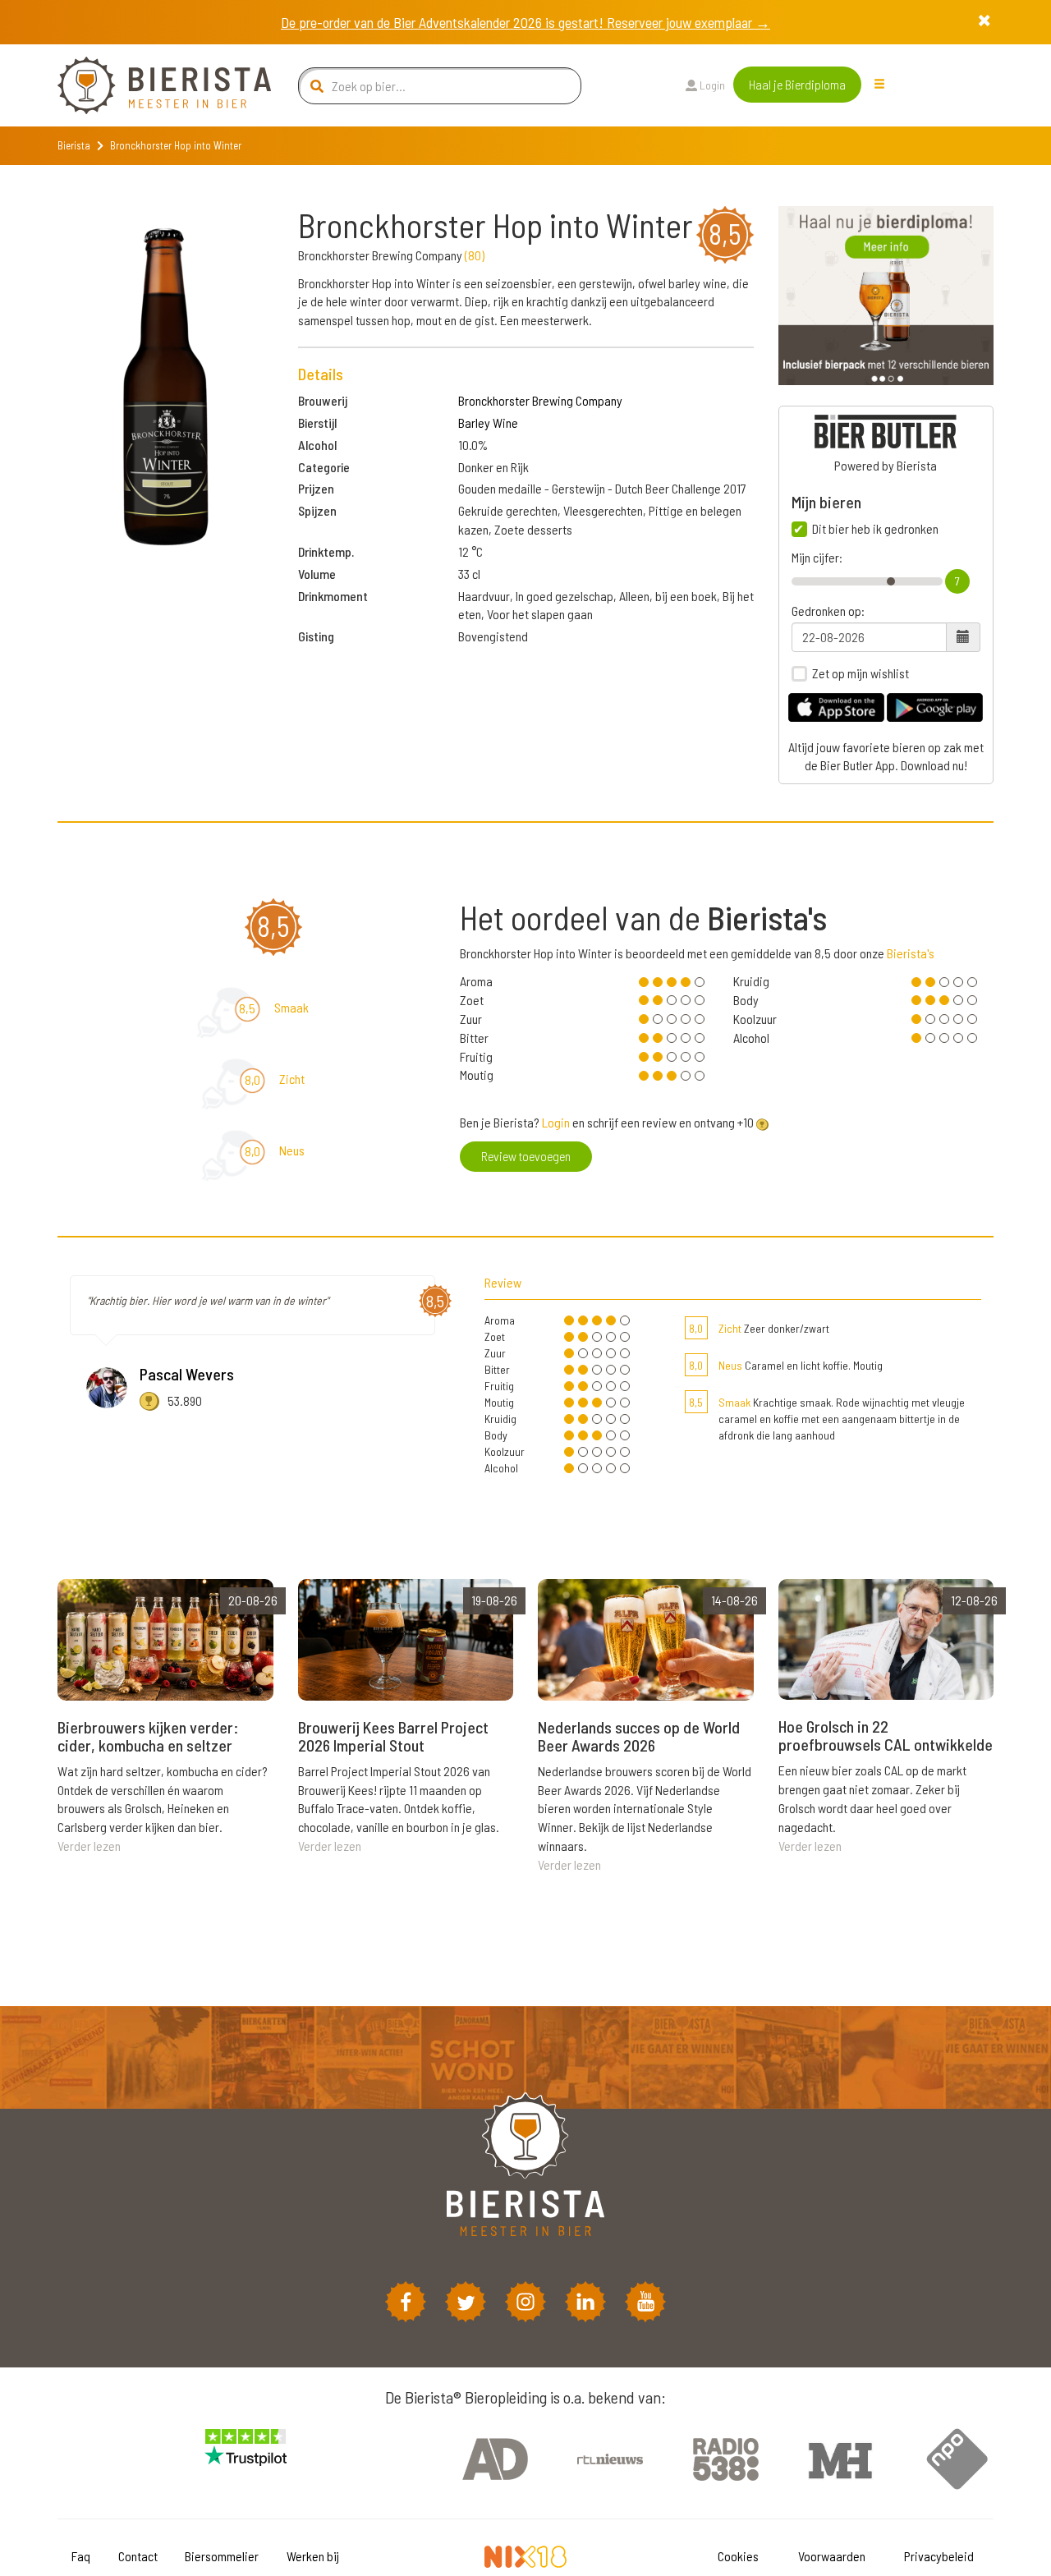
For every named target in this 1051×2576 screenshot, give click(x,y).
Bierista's (911, 953)
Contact (138, 2556)
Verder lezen (89, 1846)
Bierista (74, 145)
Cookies (738, 2556)
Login (711, 85)
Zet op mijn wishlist (861, 673)
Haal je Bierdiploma (797, 84)
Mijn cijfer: (817, 558)
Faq (81, 2556)
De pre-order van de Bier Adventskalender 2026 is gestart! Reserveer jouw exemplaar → (525, 22)
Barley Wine (488, 422)
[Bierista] (152, 85)
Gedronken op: (828, 611)
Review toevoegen (526, 1156)
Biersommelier (222, 2556)
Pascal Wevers (187, 1374)
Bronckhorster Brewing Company (540, 400)
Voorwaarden (832, 2556)
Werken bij (313, 2556)
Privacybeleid (939, 2556)
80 (475, 255)
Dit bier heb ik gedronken (875, 529)
